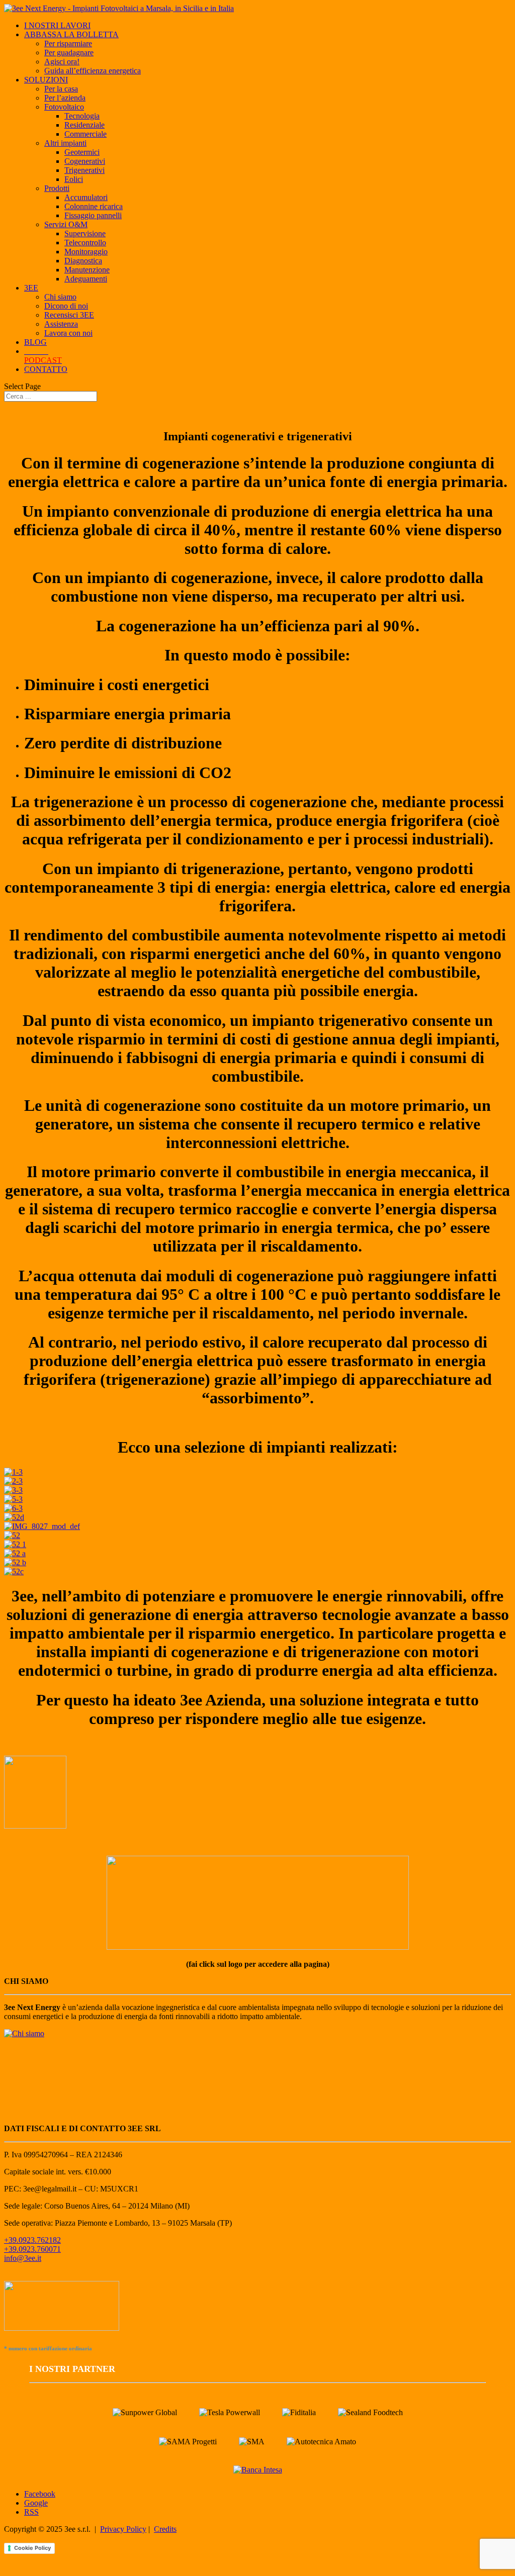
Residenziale (84, 125)
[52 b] (15, 1562)
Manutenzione (87, 270)
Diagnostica (83, 261)
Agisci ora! (62, 62)
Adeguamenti (86, 279)
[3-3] (13, 1490)
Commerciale (85, 134)
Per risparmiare (68, 43)
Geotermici (82, 152)
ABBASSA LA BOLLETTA (71, 34)
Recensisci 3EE (69, 315)
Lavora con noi (68, 333)
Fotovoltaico (64, 107)
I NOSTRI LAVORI (57, 25)
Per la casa (61, 89)
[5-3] (13, 1499)
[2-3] (13, 1481)
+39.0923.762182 (32, 2240)
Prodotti (57, 188)
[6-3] (13, 1508)
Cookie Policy (32, 2548)
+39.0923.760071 (32, 2249)
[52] (12, 1535)
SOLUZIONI (46, 80)
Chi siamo (60, 297)
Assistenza (61, 324)
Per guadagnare (69, 53)
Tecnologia (82, 116)
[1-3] (13, 1472)
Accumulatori (86, 197)
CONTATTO (46, 369)
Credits (165, 2529)
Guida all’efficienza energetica (93, 71)
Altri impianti (65, 143)
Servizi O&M (66, 224)
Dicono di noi (66, 306)
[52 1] (15, 1544)
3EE (31, 288)
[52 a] (15, 1553)
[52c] (14, 1571)
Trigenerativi (84, 170)
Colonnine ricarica (94, 206)
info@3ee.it (23, 2258)
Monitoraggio (86, 252)
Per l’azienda (65, 98)
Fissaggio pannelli (93, 215)
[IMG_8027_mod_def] (42, 1526)
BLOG (35, 342)
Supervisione (85, 233)
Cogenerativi (85, 161)
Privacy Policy (123, 2529)
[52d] (14, 1517)
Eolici (74, 179)
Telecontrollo (85, 243)
